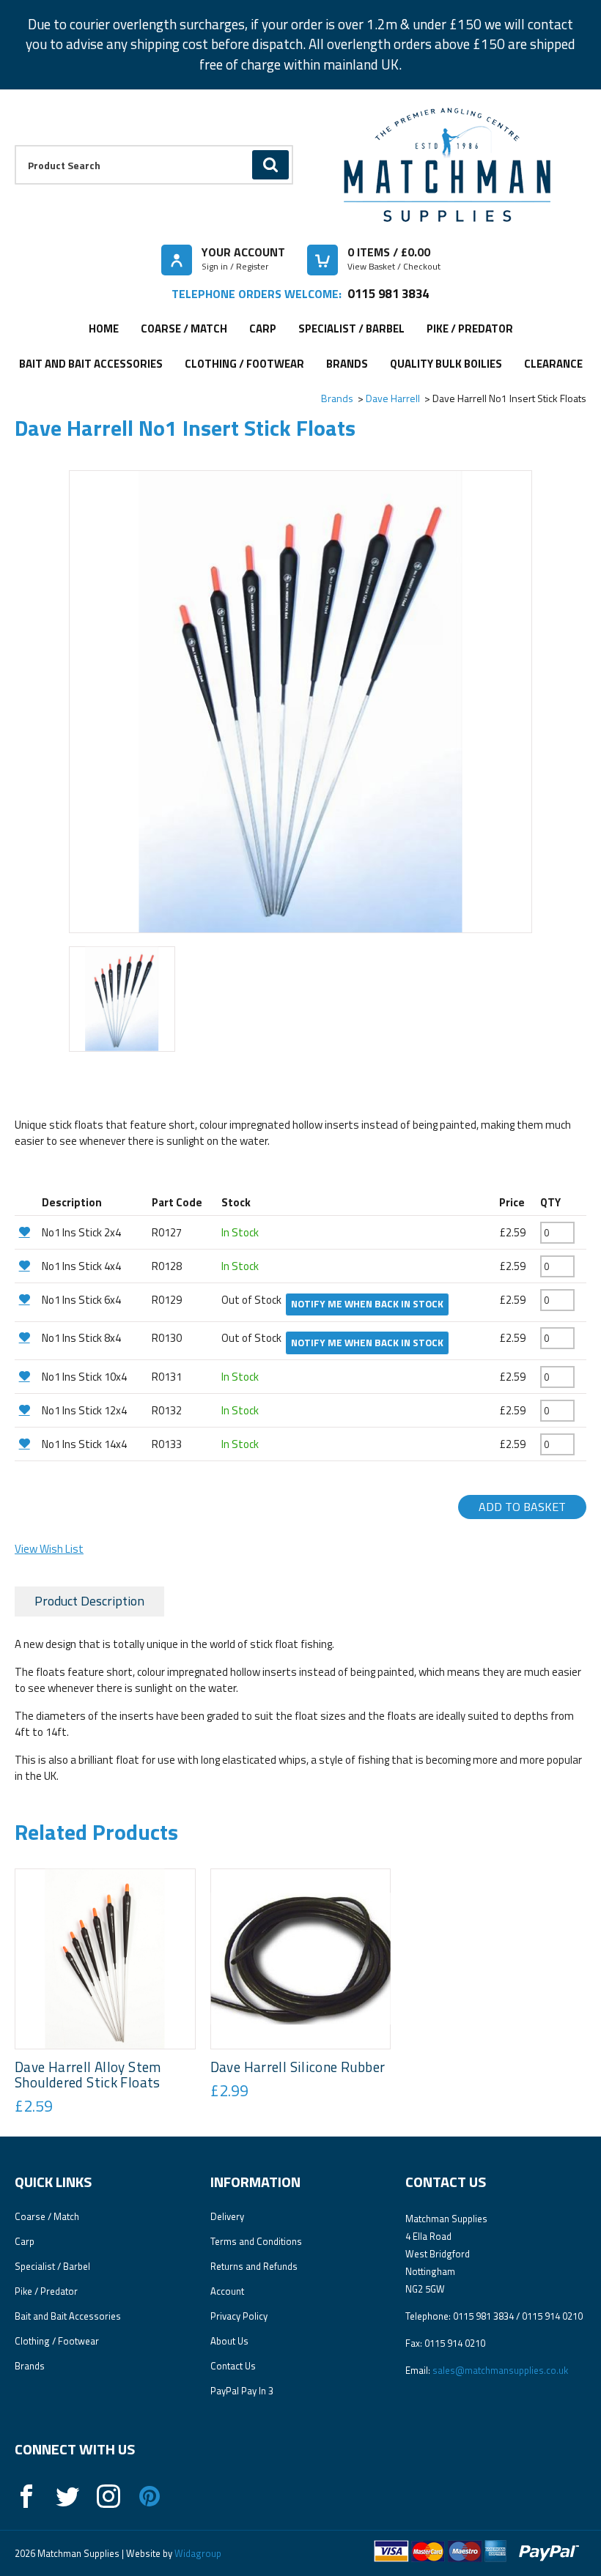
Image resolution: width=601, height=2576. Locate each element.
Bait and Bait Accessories (91, 364)
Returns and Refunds (254, 2266)
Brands (347, 364)
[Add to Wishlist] (26, 1232)
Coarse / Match (184, 329)
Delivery (227, 2216)
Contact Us (233, 2366)
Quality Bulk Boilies (446, 364)
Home (104, 329)
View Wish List (49, 1549)
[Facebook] (26, 2496)
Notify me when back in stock (367, 1304)
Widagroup (197, 2553)
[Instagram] (108, 2496)
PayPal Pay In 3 (242, 2391)
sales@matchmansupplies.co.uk (500, 2370)
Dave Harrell (393, 398)
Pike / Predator (470, 329)
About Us (229, 2341)
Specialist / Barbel (351, 329)
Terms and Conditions (256, 2241)
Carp (263, 329)
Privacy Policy (239, 2316)
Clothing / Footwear (244, 364)
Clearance (553, 364)
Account (227, 2291)
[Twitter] (67, 2496)
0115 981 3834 (388, 293)
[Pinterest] (150, 2496)
